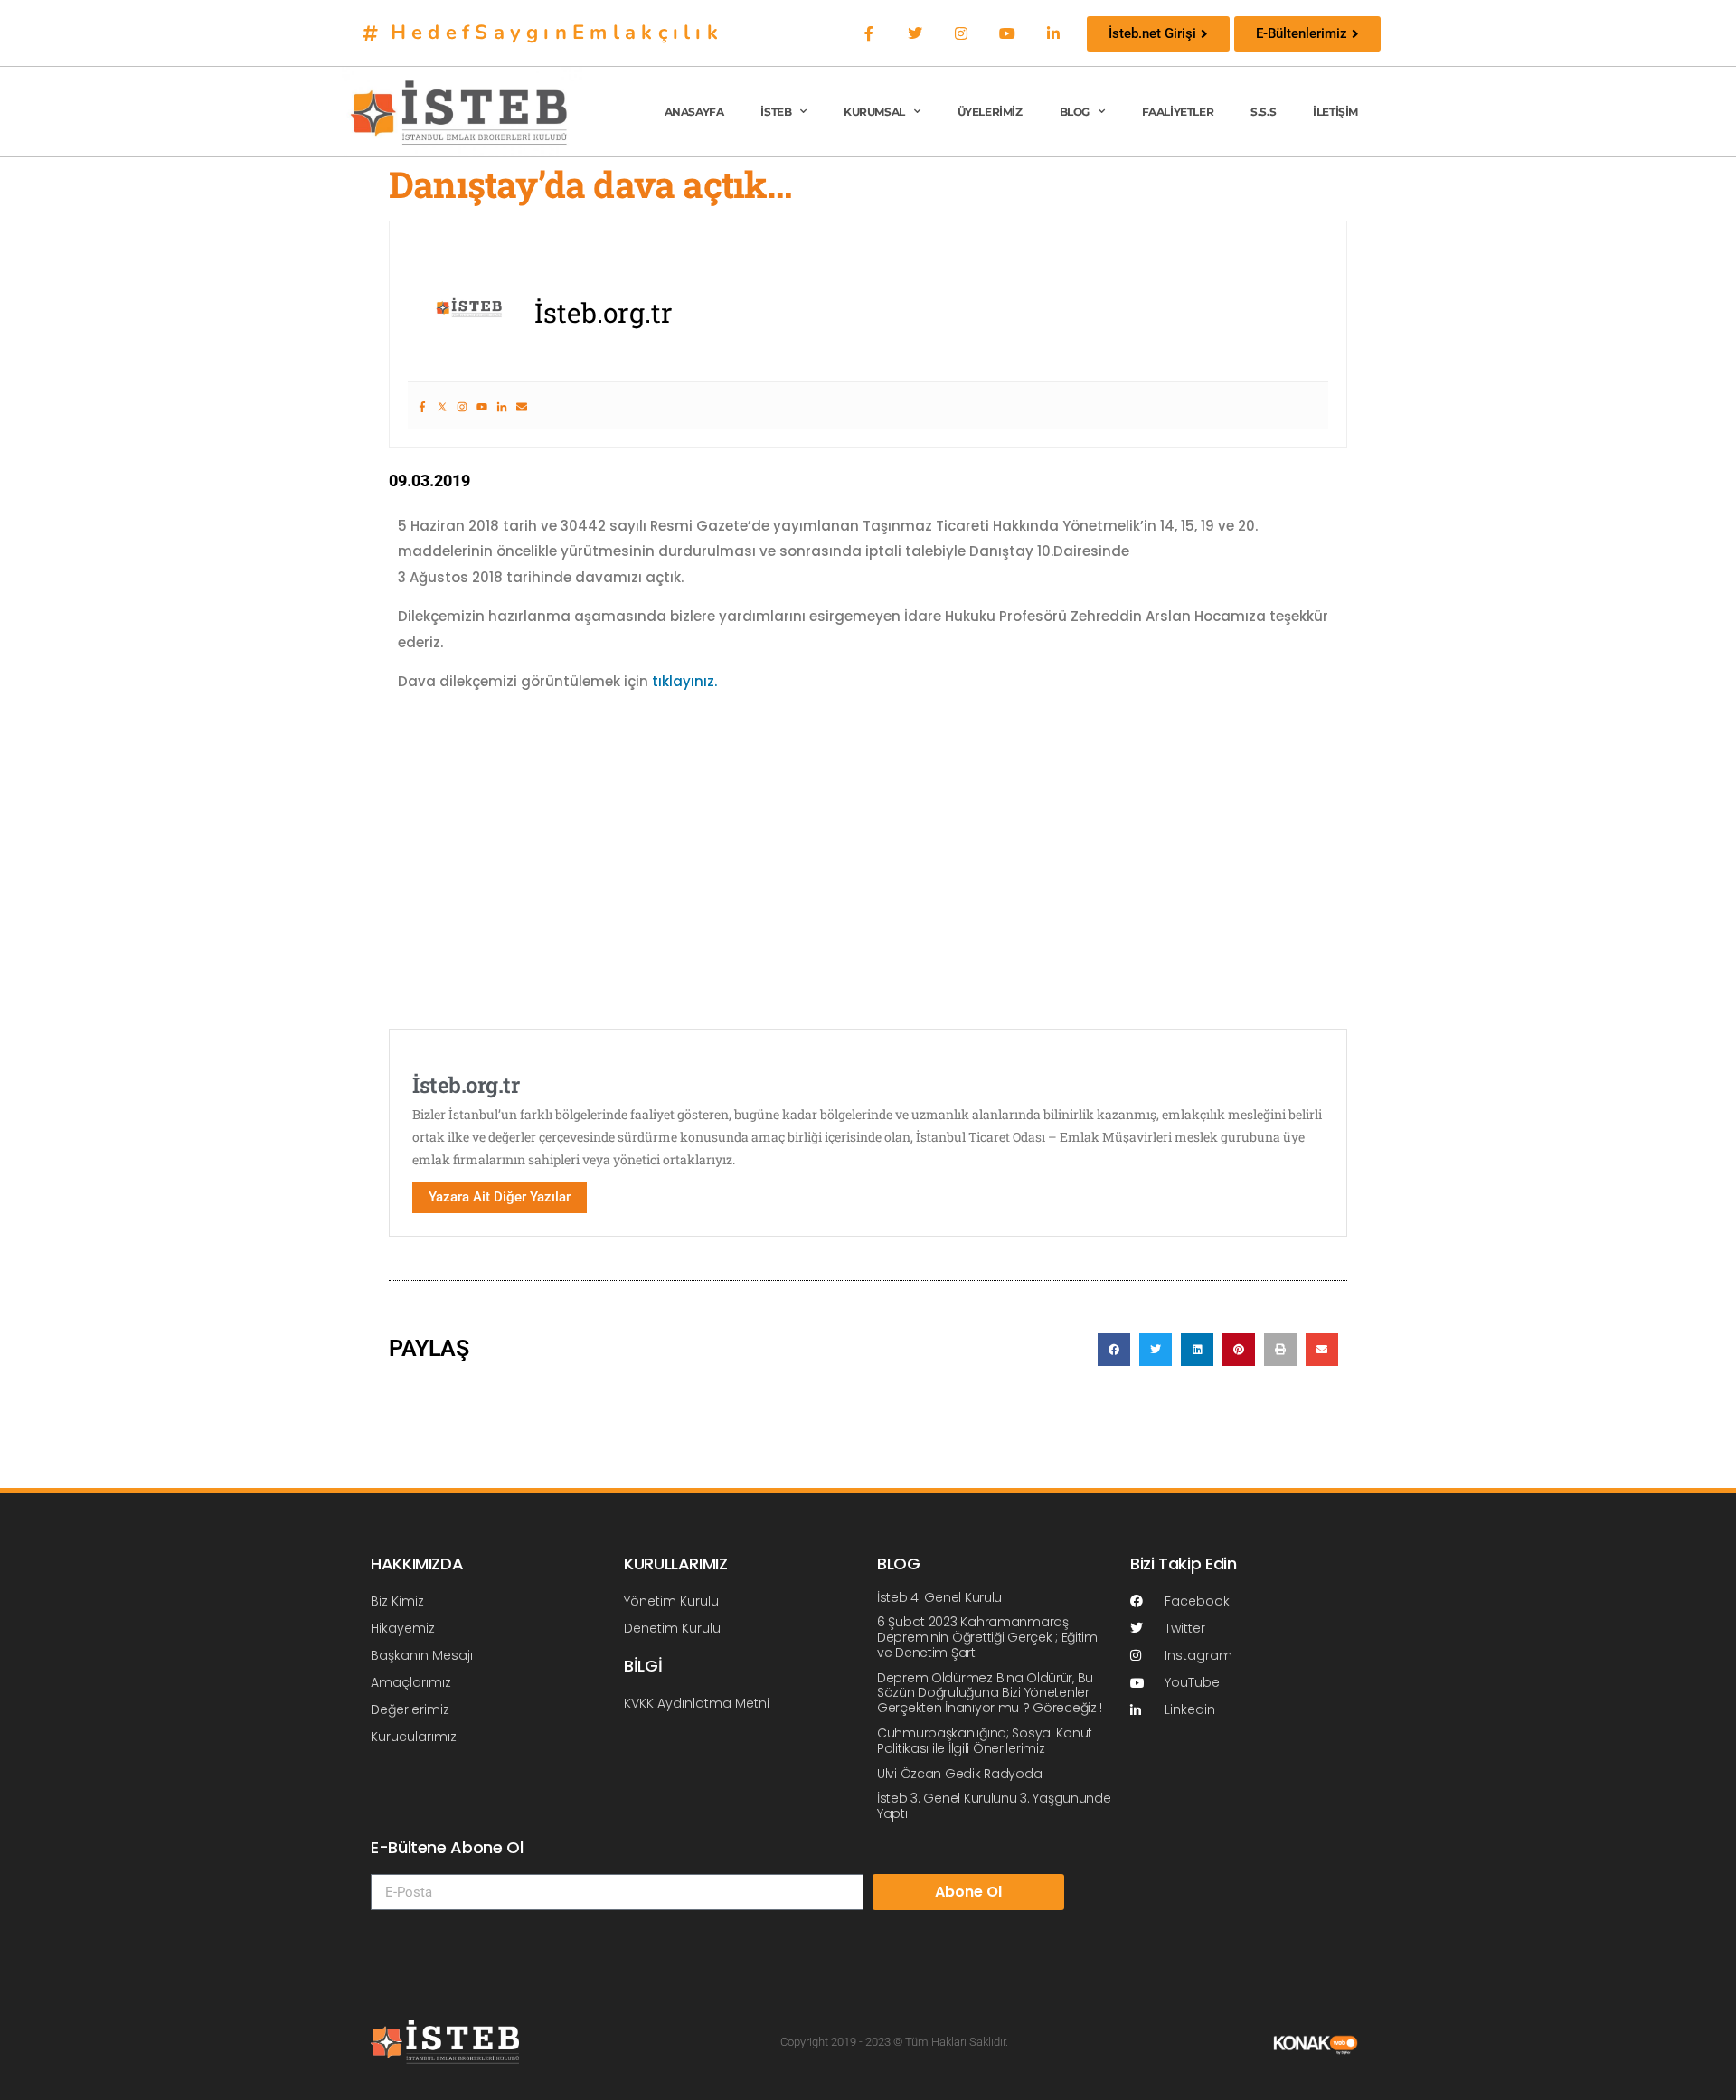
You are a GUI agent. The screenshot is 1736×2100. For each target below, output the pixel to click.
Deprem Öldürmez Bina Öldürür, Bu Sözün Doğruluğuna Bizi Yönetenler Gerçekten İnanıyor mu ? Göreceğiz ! (990, 1693)
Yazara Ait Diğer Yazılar (500, 1197)
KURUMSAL (874, 112)
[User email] (522, 406)
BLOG (1075, 112)
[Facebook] (868, 33)
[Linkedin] (1054, 33)
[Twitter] (915, 33)
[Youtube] (1008, 33)
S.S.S (1263, 112)
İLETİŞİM (1335, 112)
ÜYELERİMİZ (990, 112)
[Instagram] (961, 33)
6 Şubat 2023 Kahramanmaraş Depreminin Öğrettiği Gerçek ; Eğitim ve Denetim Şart (987, 1637)
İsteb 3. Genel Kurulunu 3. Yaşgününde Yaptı (994, 1806)
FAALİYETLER (1178, 112)
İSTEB (776, 112)
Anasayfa (694, 112)
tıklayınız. (684, 681)
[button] (1114, 1350)
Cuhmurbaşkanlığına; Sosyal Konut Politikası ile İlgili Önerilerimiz (985, 1741)
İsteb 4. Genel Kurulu (939, 1597)
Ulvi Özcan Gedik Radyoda (959, 1774)
